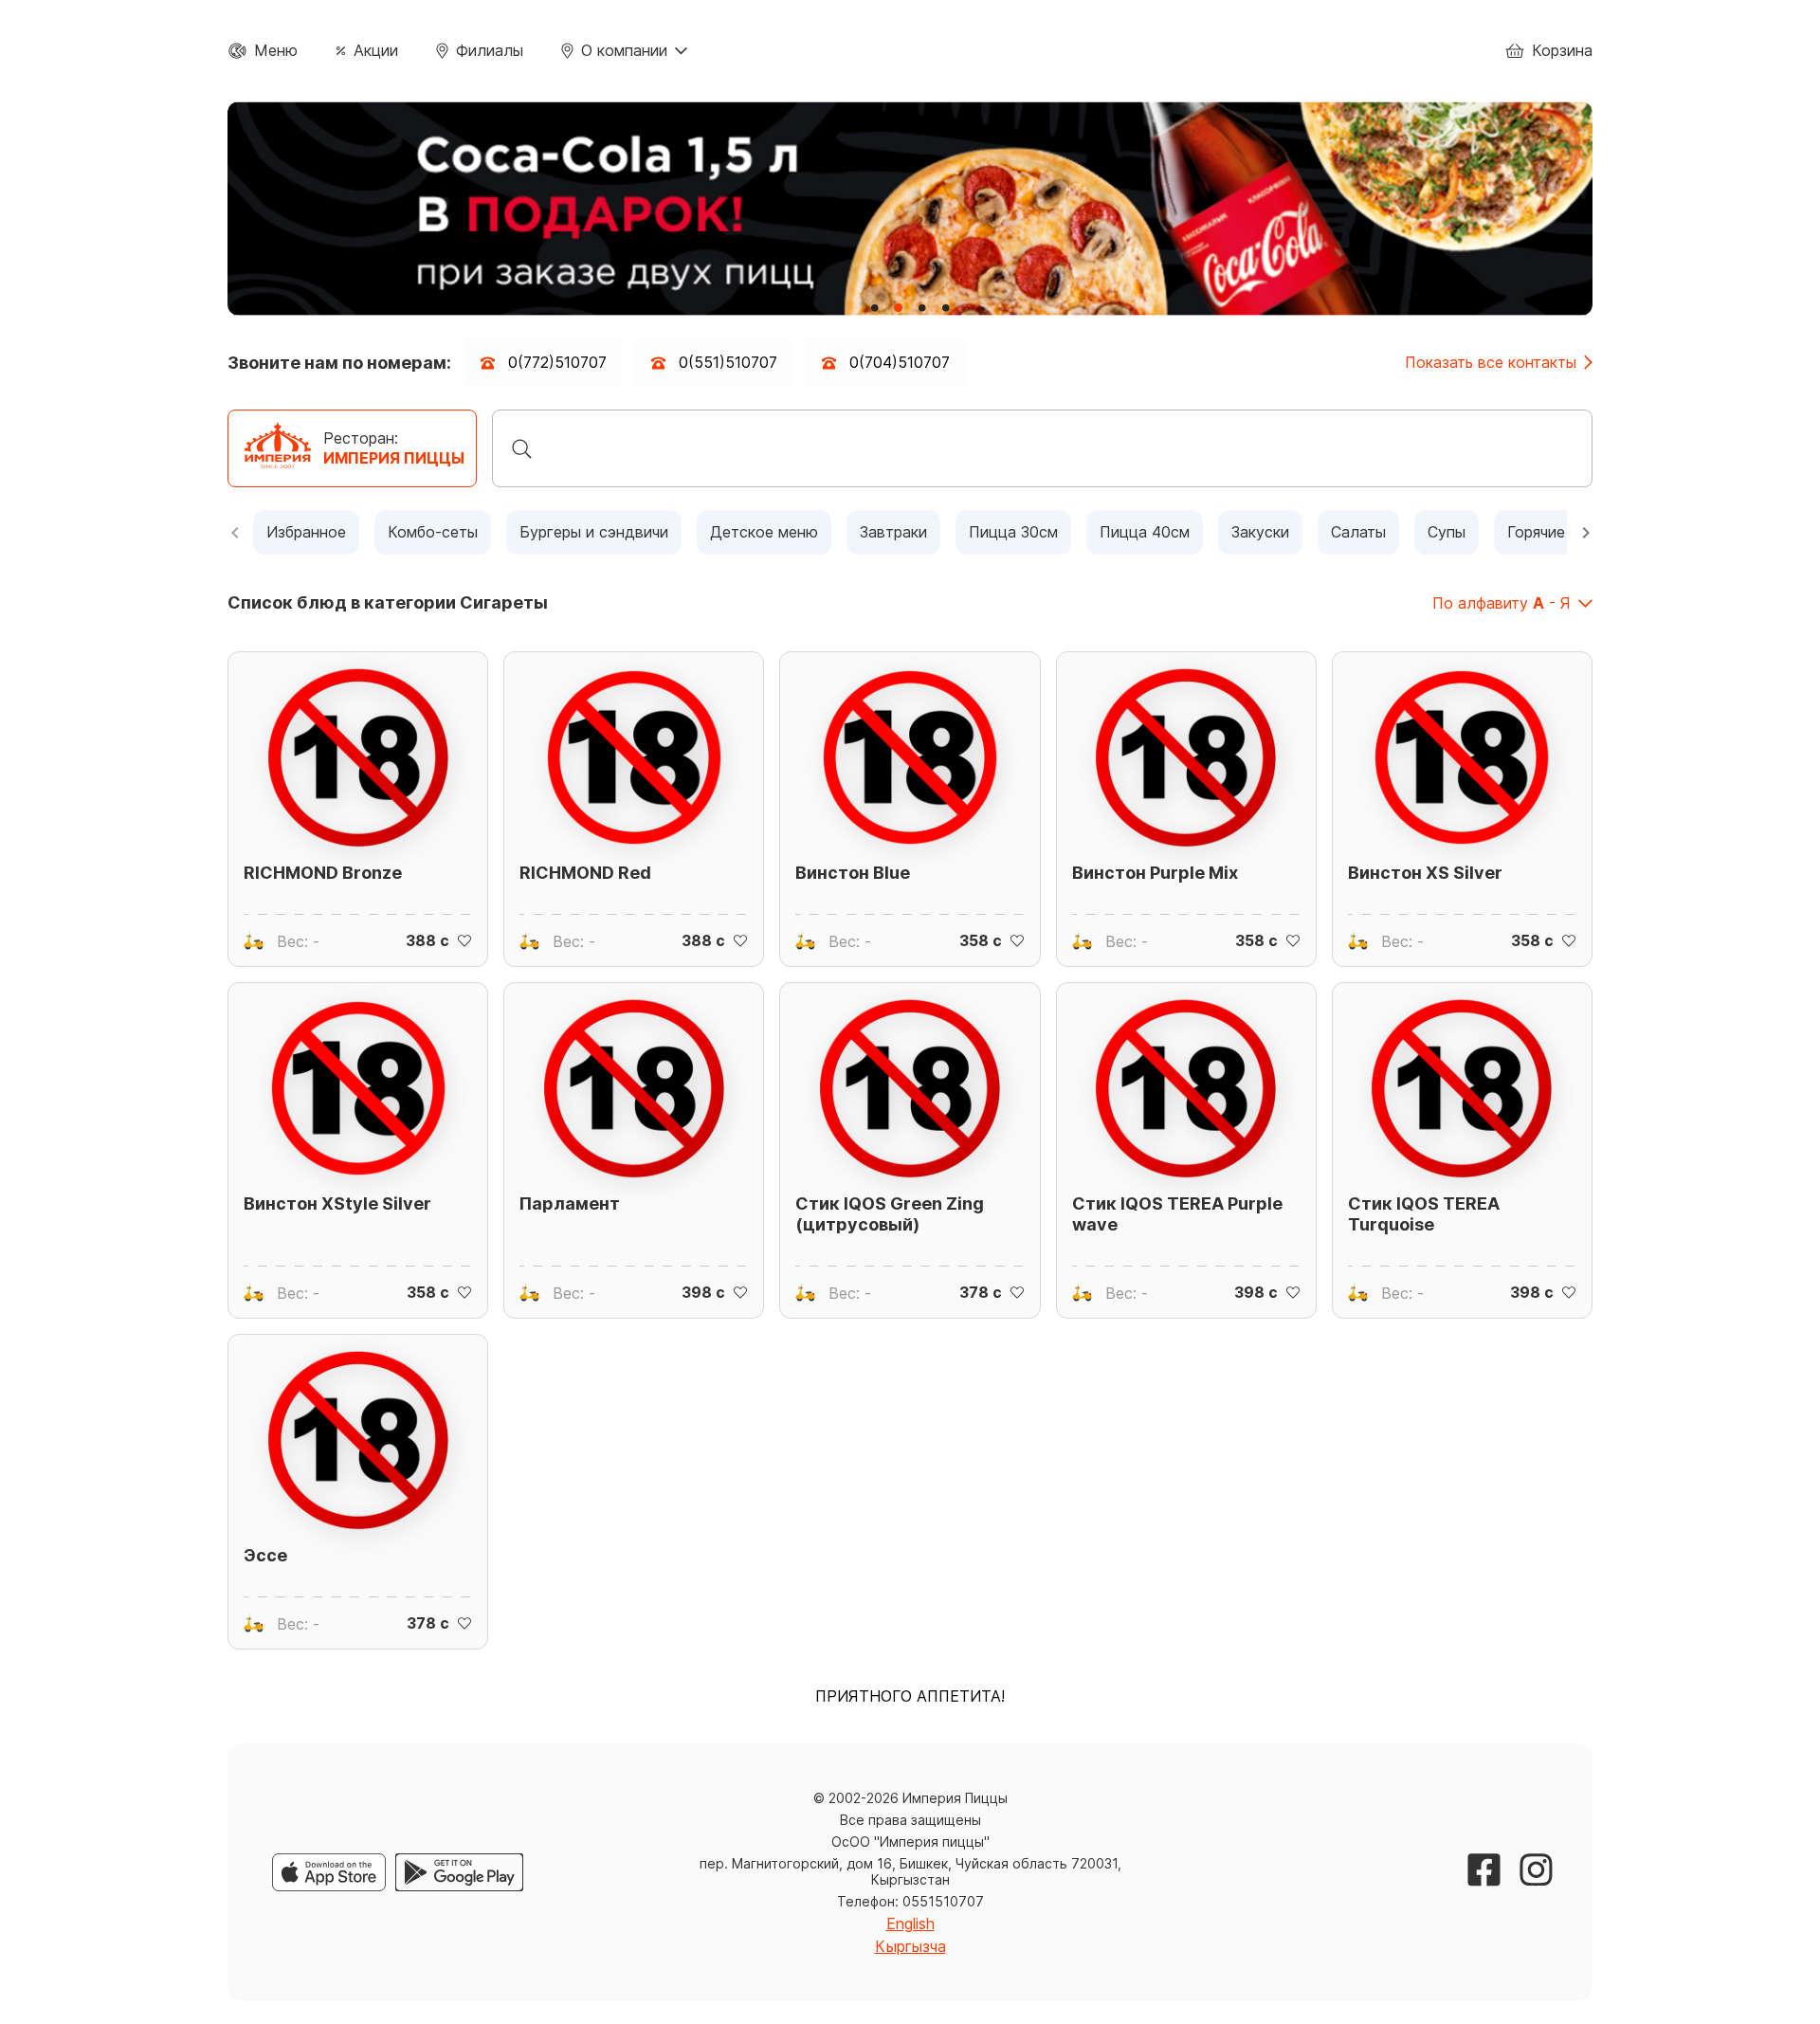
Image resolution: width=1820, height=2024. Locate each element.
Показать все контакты (1491, 363)
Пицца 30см (1013, 532)
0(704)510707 (900, 362)
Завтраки (893, 532)
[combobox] (1042, 448)
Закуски (1260, 532)
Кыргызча (910, 1946)
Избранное (306, 532)
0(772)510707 (557, 362)
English (910, 1924)
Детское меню (764, 532)
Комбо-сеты (433, 532)
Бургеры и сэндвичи (594, 532)
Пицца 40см (1145, 532)
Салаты (1358, 532)
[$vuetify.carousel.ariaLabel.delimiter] (874, 308)
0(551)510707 (728, 362)
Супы (1447, 532)
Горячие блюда (1563, 532)
